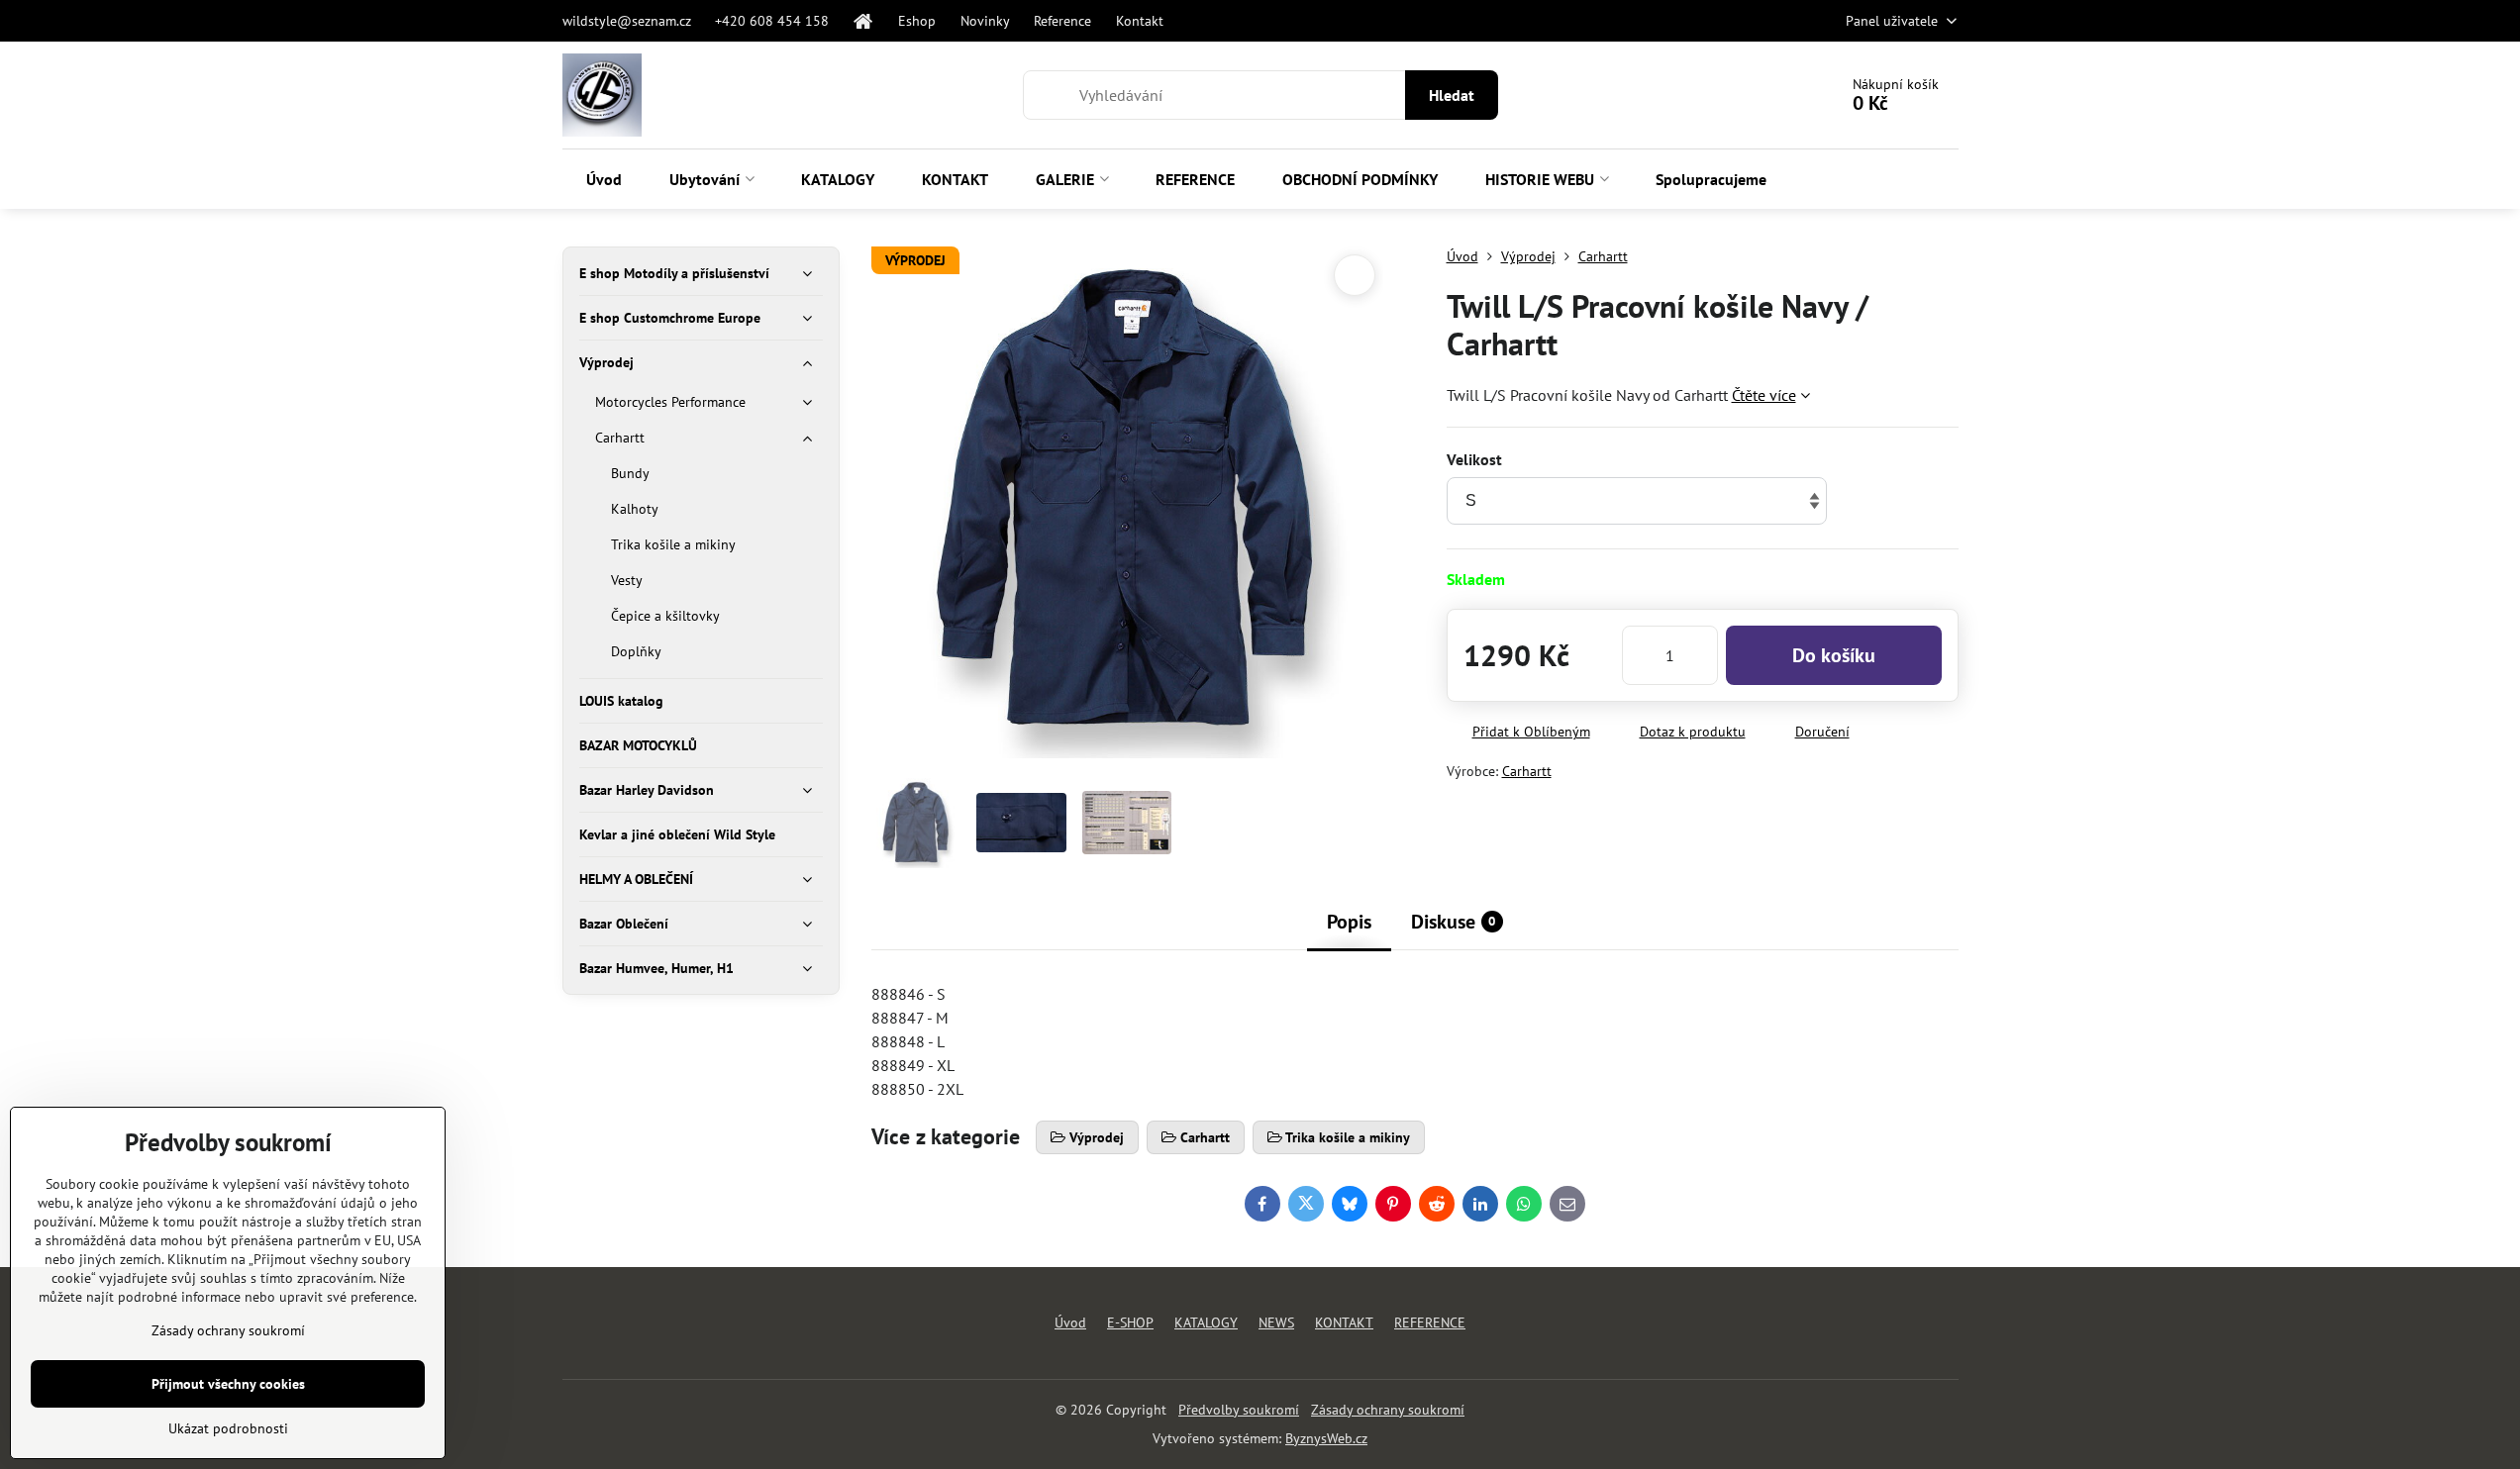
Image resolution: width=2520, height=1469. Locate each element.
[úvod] (863, 21)
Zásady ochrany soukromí (1388, 1410)
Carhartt (1527, 771)
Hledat (1452, 95)
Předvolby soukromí (1239, 1410)
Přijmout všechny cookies (228, 1384)
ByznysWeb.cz (1326, 1438)
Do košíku (1834, 655)
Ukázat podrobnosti (228, 1428)
